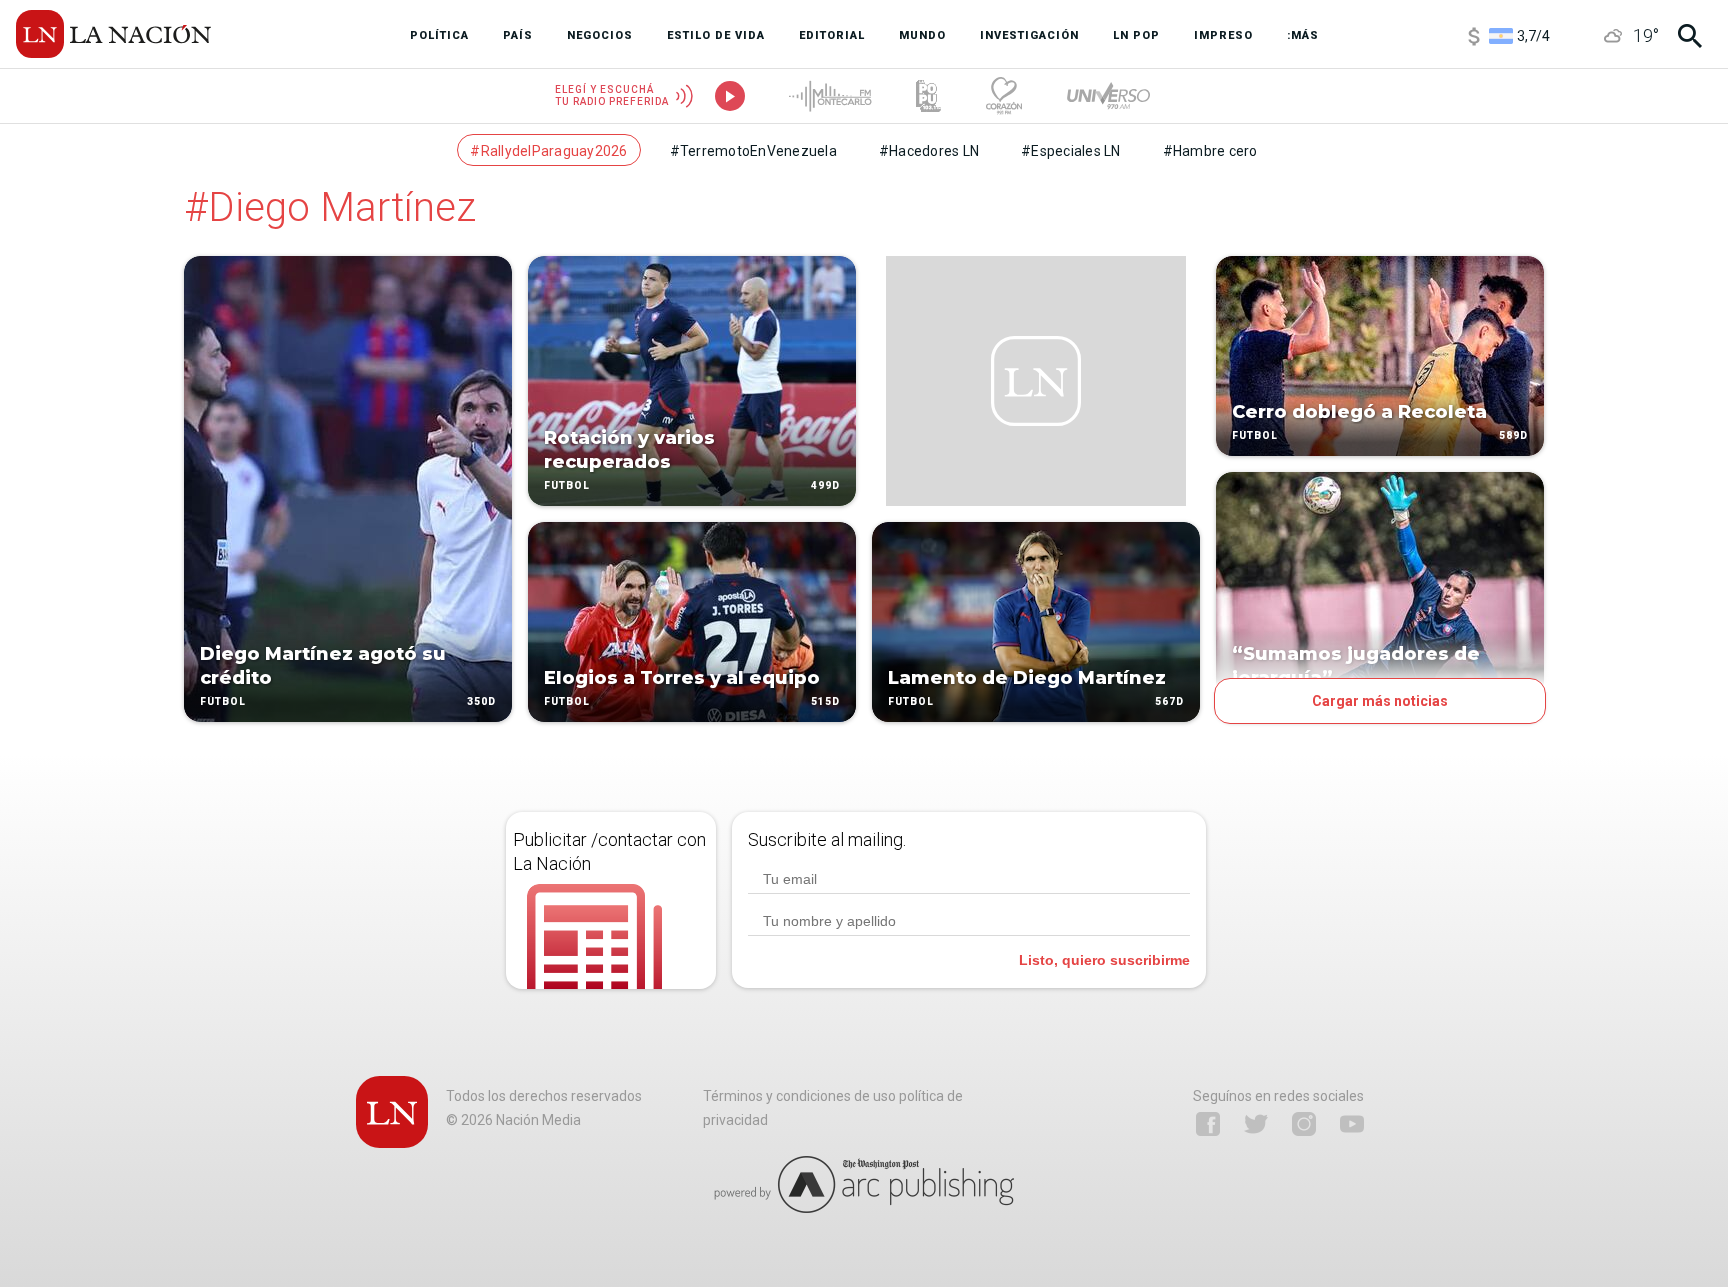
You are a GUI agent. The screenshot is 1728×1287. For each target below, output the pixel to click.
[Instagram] (1304, 1124)
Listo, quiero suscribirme (1104, 960)
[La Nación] (113, 34)
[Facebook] (1208, 1124)
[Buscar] (1690, 36)
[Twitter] (1256, 1124)
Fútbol (223, 701)
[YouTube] (1352, 1124)
